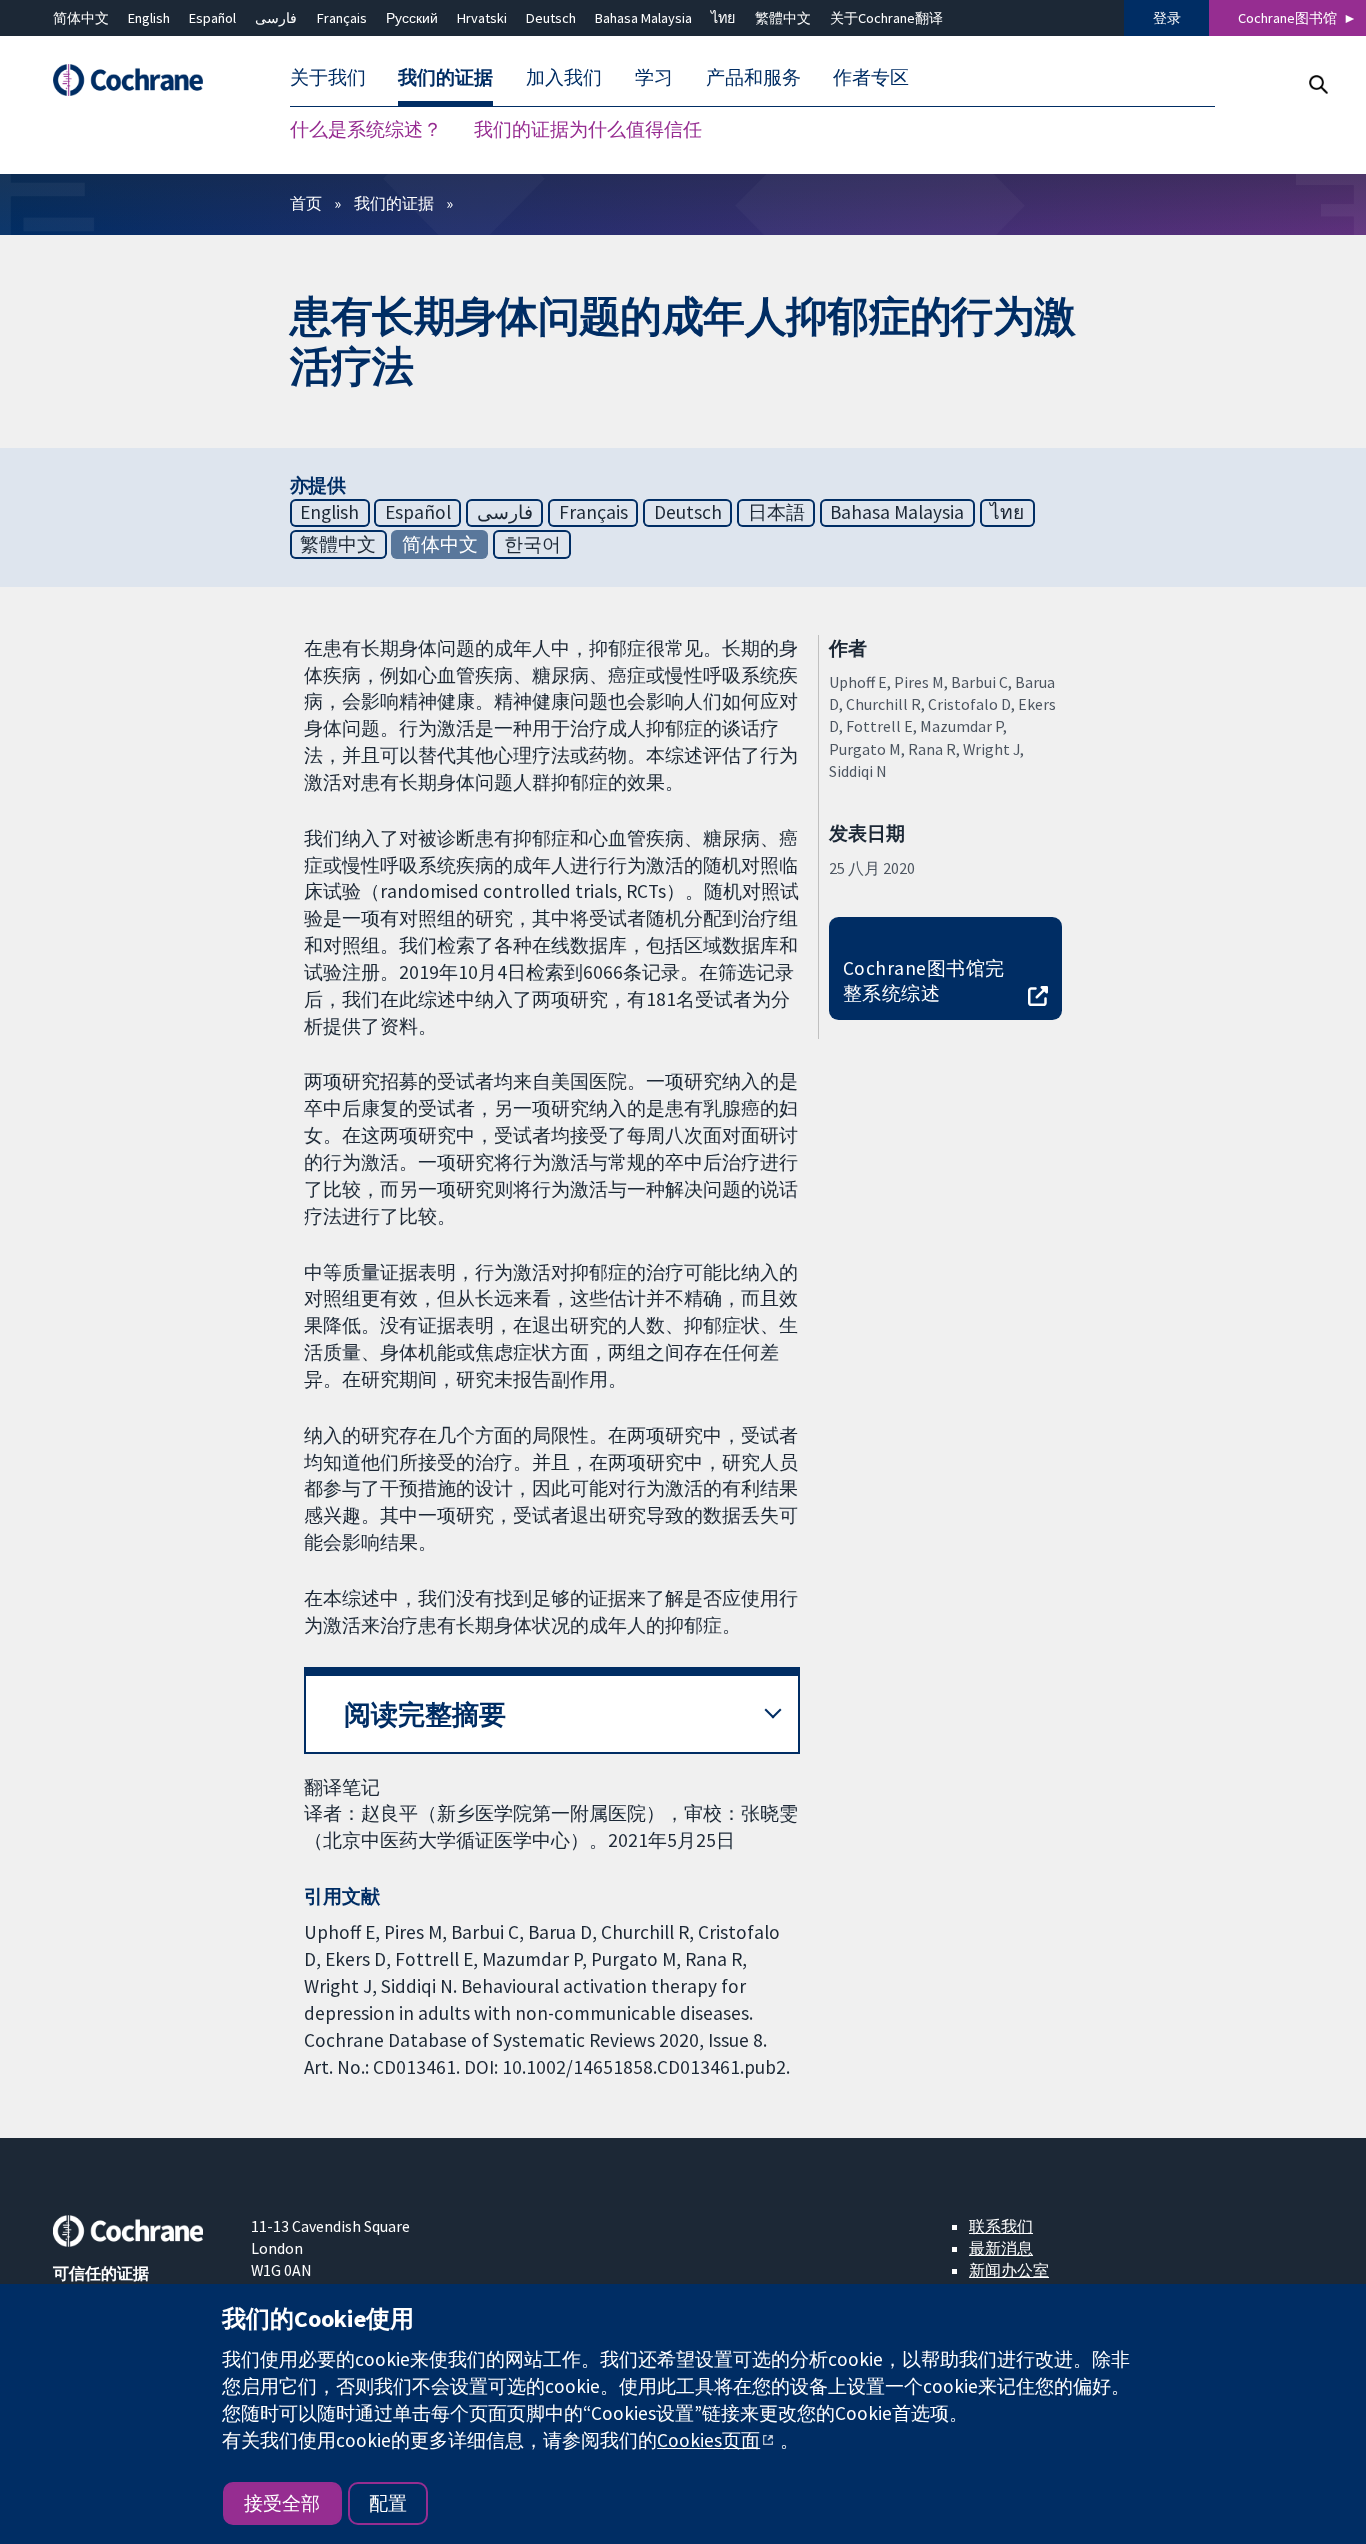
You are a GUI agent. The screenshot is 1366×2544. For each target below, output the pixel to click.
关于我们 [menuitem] (328, 78)
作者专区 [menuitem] (871, 78)
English (149, 18)
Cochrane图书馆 (1287, 18)
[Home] (138, 80)
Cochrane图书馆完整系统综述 (924, 980)
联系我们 (1001, 2226)
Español (212, 18)
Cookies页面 (708, 2440)
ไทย (723, 18)
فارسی (276, 18)
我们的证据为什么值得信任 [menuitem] (588, 130)
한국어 (532, 544)
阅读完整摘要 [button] (425, 1714)
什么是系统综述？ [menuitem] (366, 130)
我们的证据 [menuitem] (445, 78)
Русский (412, 18)
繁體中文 (783, 18)
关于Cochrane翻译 (886, 18)
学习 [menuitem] (654, 78)
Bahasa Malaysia (643, 18)
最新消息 (1001, 2248)
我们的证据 (394, 203)
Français (342, 18)
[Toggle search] (1317, 84)
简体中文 (81, 18)
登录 (1167, 18)
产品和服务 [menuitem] (753, 78)
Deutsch (551, 18)
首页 (306, 203)
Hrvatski (482, 18)
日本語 (776, 512)
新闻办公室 (1009, 2270)
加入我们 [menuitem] (564, 78)
